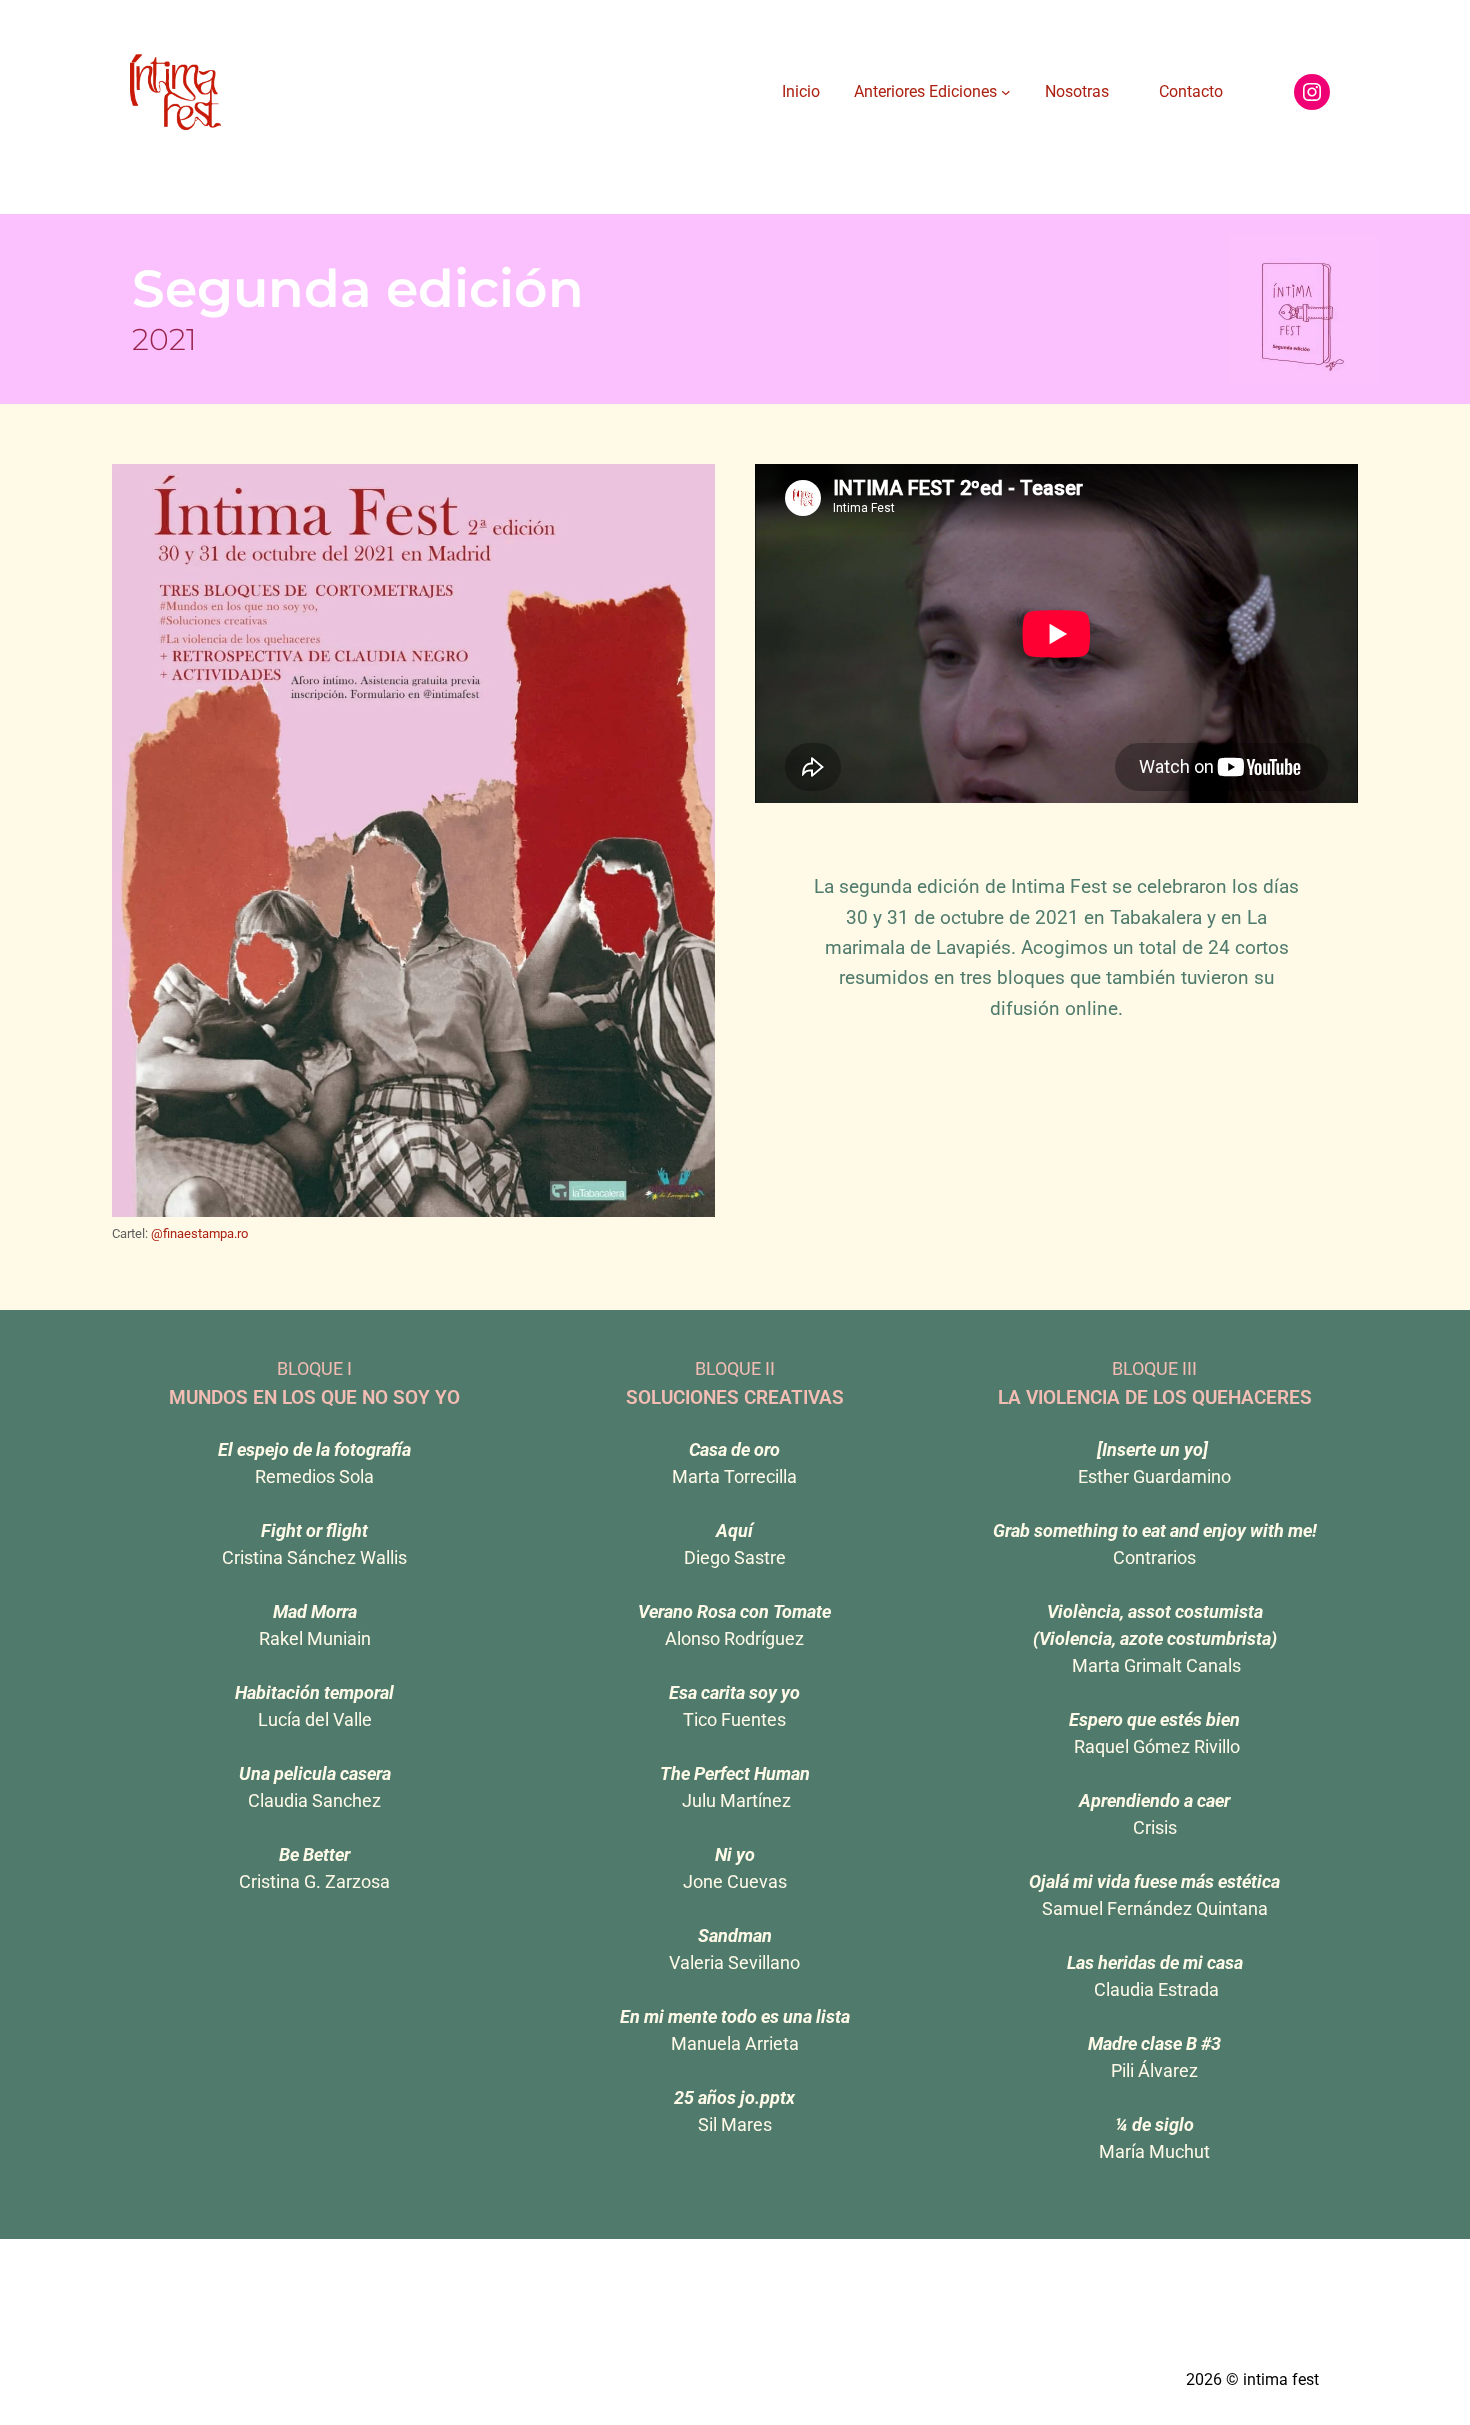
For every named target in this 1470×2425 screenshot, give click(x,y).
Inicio (801, 91)
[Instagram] (1312, 92)
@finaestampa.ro (199, 1233)
